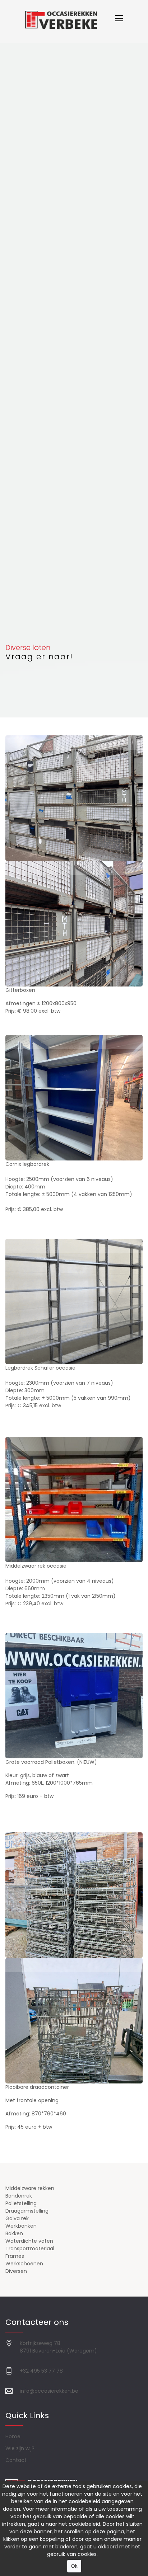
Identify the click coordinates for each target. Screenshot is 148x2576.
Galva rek (17, 2218)
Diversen (16, 2271)
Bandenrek (19, 2196)
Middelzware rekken (30, 2188)
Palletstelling (21, 2203)
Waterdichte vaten (29, 2241)
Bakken (14, 2233)
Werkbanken (21, 2226)
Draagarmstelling (27, 2211)
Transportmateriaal (30, 2248)
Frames (15, 2256)
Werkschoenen (24, 2264)
